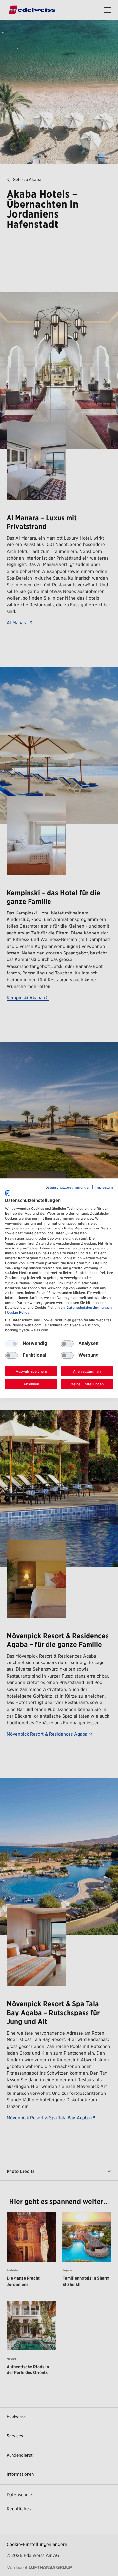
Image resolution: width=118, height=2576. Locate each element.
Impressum (104, 1187)
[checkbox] (67, 1344)
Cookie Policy (18, 1313)
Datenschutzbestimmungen (68, 1187)
